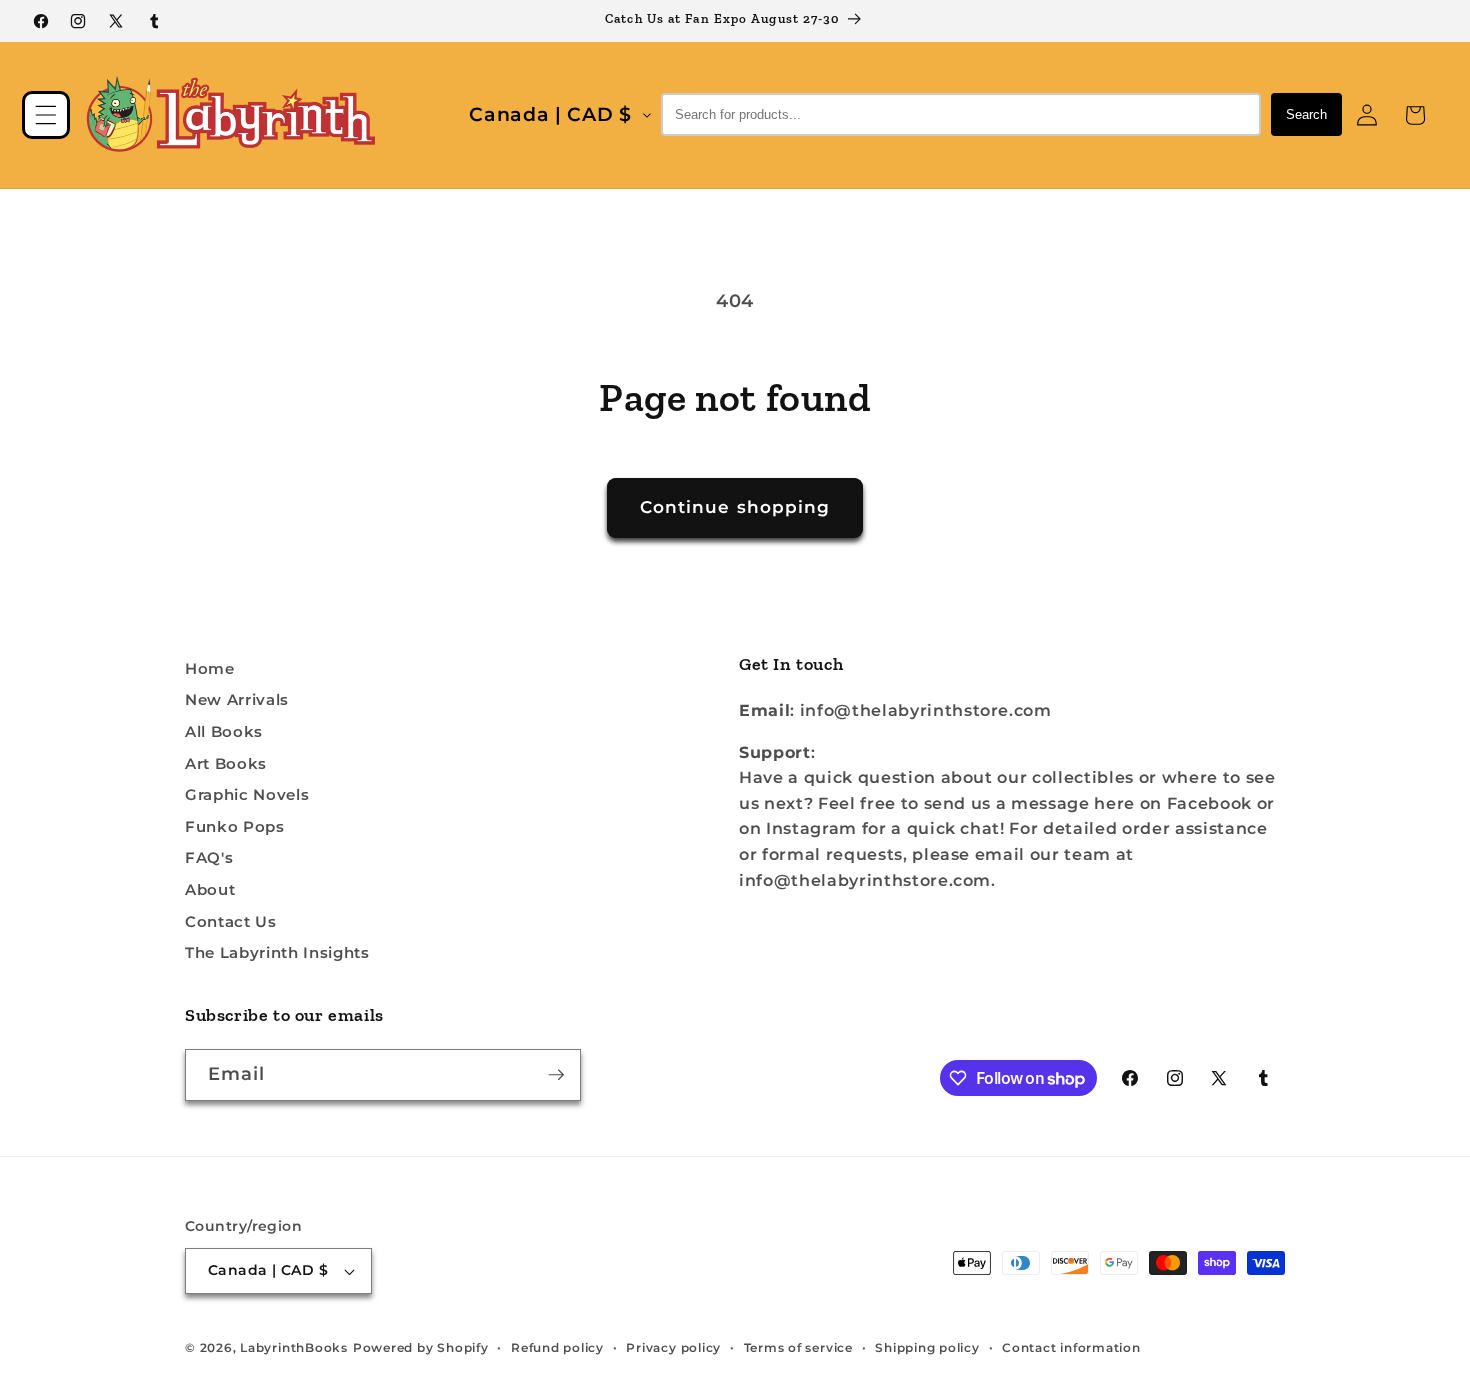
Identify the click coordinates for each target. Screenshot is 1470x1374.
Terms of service (798, 1347)
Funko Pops (235, 826)
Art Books (226, 763)
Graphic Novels (247, 794)
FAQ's (209, 857)
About (210, 889)
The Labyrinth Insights (277, 952)
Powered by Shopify (421, 1347)
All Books (224, 731)
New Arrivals (237, 699)
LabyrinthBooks (294, 1347)
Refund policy (557, 1347)
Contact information (1071, 1347)
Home (210, 668)
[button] (46, 115)
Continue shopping (735, 507)
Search (1306, 114)
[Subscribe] (556, 1075)
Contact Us (231, 921)
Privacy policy (673, 1347)
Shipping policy (927, 1347)
